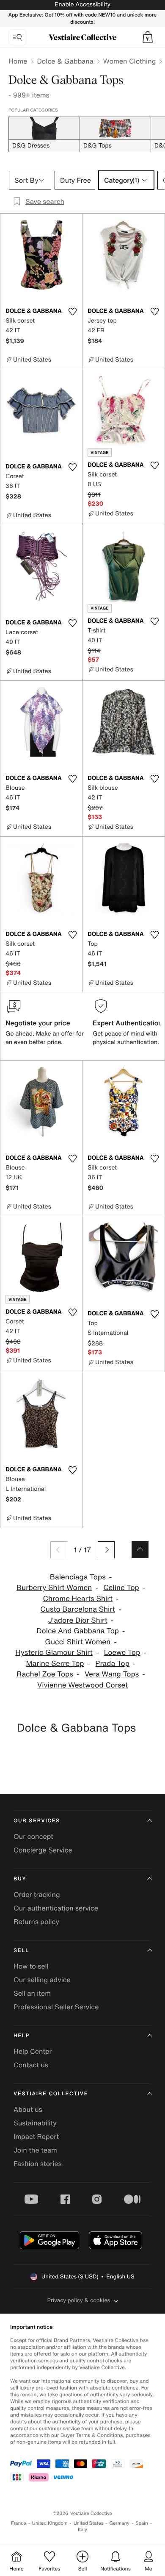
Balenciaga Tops (78, 1577)
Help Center (33, 2051)
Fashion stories (38, 2164)
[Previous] (59, 1550)
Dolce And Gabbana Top (78, 1631)
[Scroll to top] (140, 1550)
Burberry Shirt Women (54, 1588)
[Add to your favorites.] (72, 312)
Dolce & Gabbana (65, 61)
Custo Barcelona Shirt (78, 1609)
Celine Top (121, 1588)
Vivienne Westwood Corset (82, 1685)
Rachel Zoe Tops (45, 1674)
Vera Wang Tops (112, 1674)
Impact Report (36, 2136)
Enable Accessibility (82, 4)
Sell (21, 1951)
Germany (119, 2523)
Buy (20, 1879)
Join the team (35, 2150)
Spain (142, 2523)
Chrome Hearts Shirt (78, 1599)
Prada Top (112, 1664)
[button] (148, 37)
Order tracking (37, 1894)
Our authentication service (56, 1908)
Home (18, 61)
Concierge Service (43, 1850)
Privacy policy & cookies (79, 2300)
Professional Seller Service (56, 2007)
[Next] (106, 1550)
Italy (82, 2530)
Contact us (31, 2065)
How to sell (31, 1966)
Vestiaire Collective (51, 2094)
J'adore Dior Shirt (78, 1620)
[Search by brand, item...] (17, 37)
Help (22, 2036)
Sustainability (35, 2123)
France (19, 2523)
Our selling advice (42, 1980)
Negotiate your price (38, 1023)
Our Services (37, 1821)
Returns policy (36, 1922)
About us (28, 2109)
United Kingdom (50, 2523)
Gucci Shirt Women (78, 1642)
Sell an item (32, 1993)
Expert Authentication (128, 1023)
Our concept (33, 1836)
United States (89, 2523)
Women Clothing (130, 61)
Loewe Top (122, 1653)
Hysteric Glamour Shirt (54, 1653)
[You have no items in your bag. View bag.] (148, 37)
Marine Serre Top (55, 1664)
